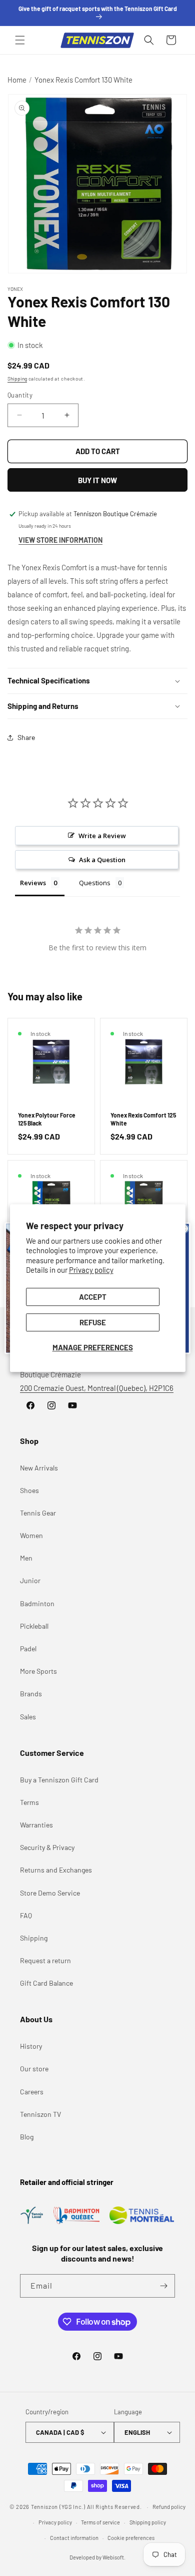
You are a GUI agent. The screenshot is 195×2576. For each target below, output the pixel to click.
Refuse (93, 1322)
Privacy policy (91, 1270)
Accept (93, 1297)
